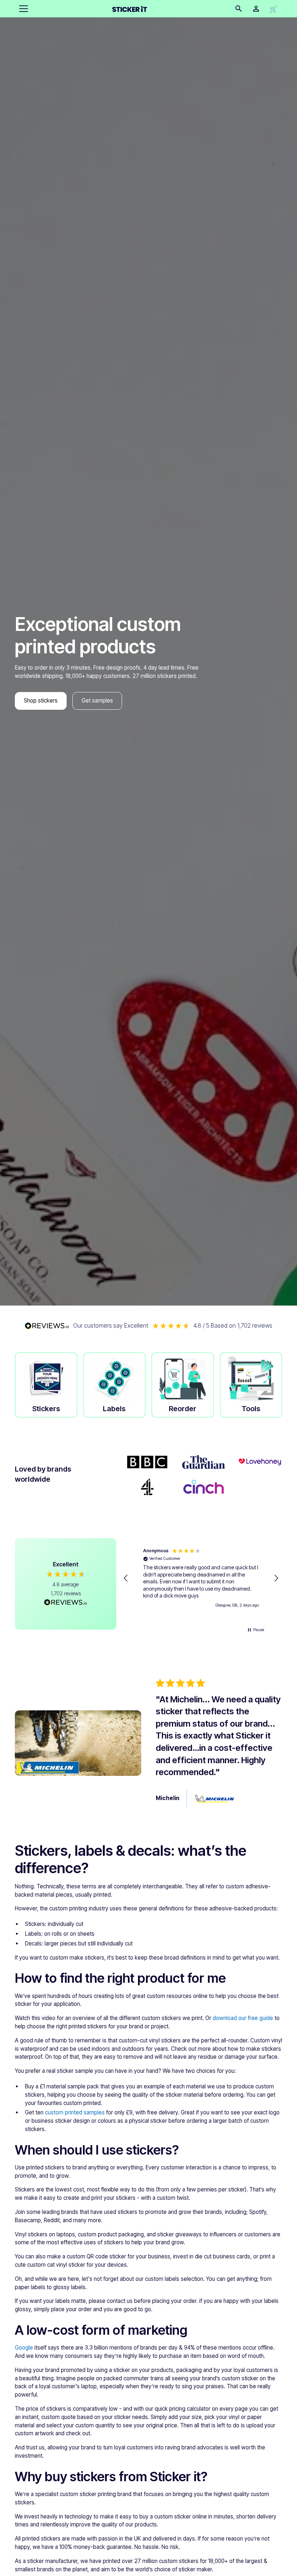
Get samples (97, 701)
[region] (201, 1578)
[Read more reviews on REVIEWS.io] (66, 1603)
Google (24, 2348)
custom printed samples (75, 2112)
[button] (22, 9)
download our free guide (243, 2018)
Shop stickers (41, 701)
